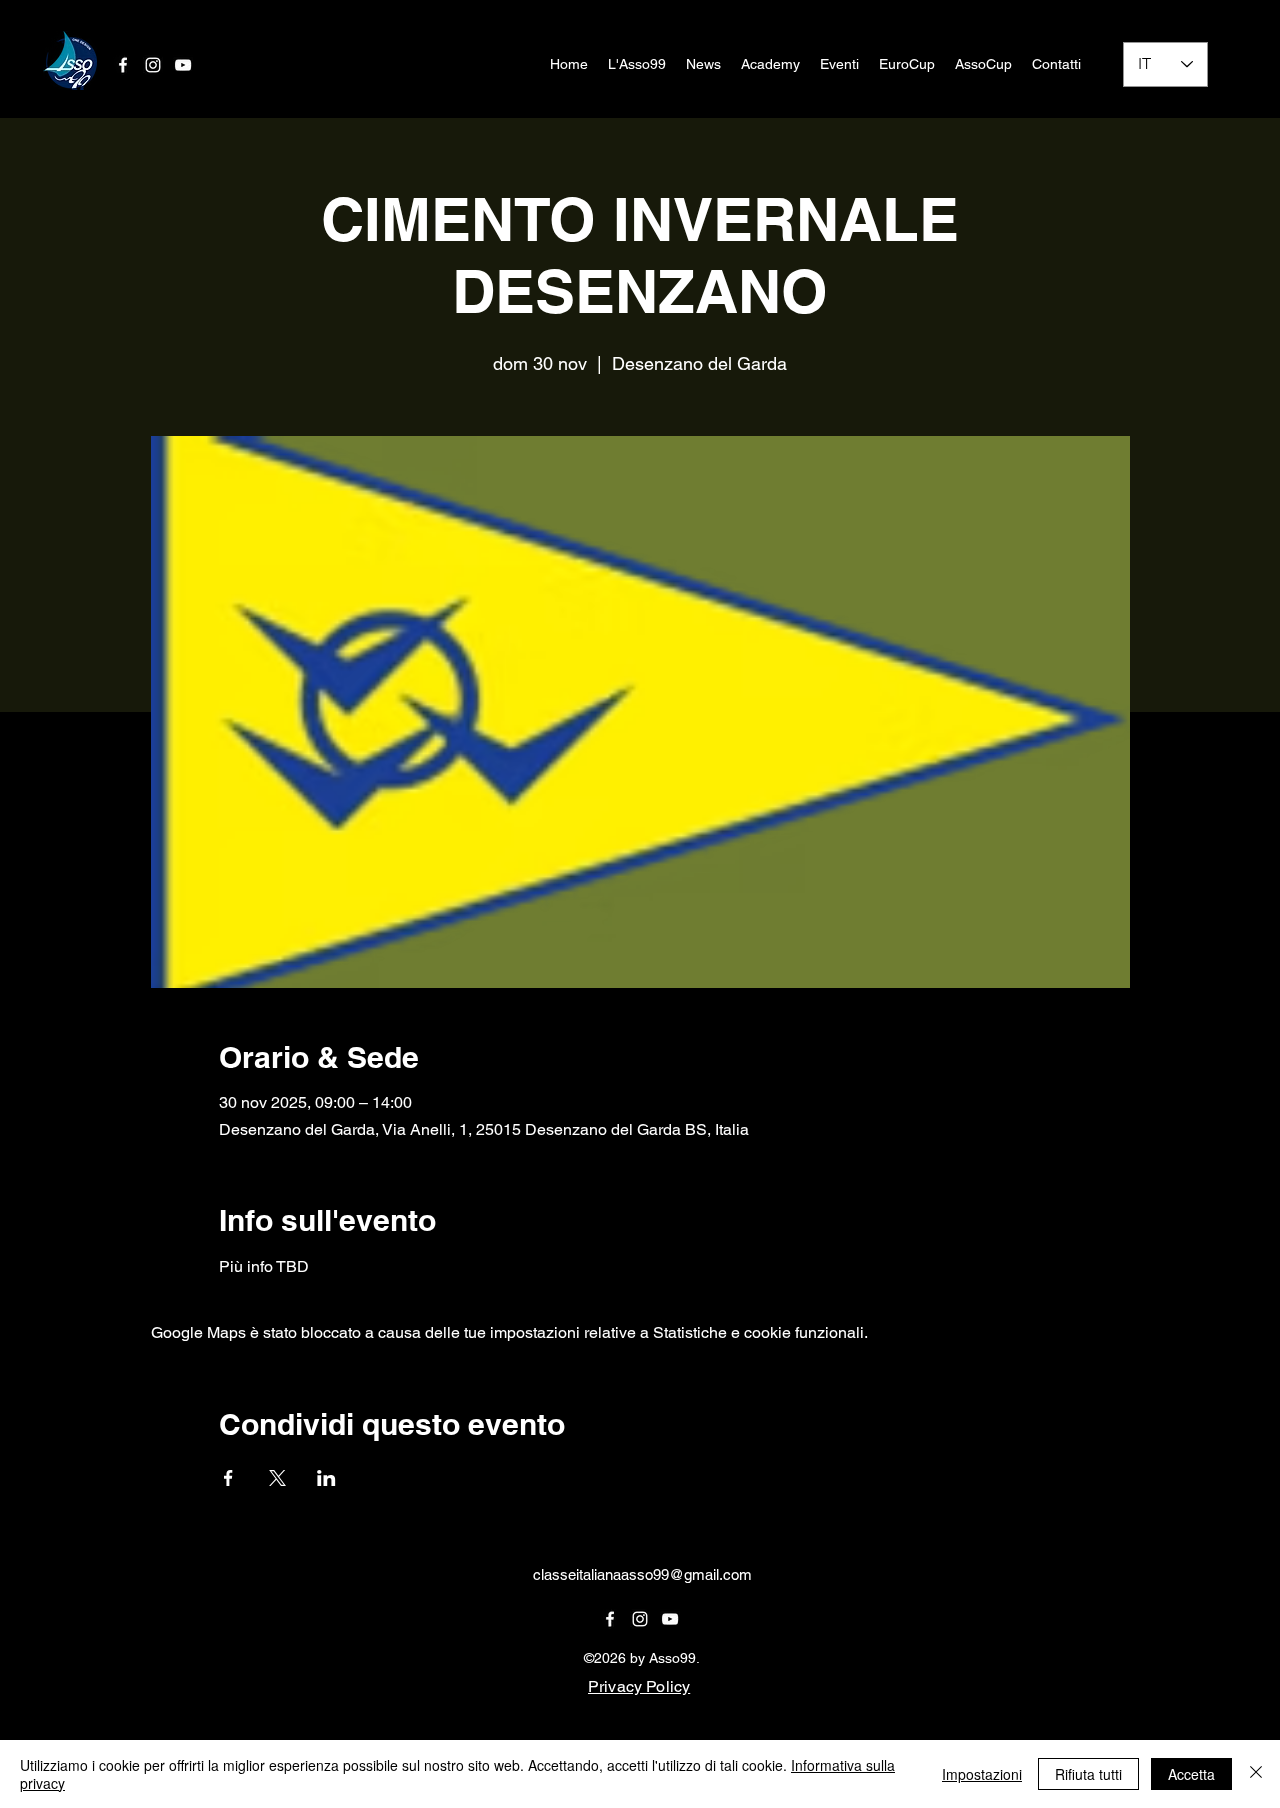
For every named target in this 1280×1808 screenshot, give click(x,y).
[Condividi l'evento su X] (277, 1478)
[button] (637, 64)
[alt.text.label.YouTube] (670, 1619)
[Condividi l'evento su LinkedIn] (326, 1478)
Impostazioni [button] (982, 1774)
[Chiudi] (1256, 1774)
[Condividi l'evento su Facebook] (228, 1478)
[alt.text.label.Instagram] (640, 1619)
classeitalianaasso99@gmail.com (642, 1574)
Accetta (1191, 1774)
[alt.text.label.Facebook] (123, 65)
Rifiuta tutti (1088, 1774)
